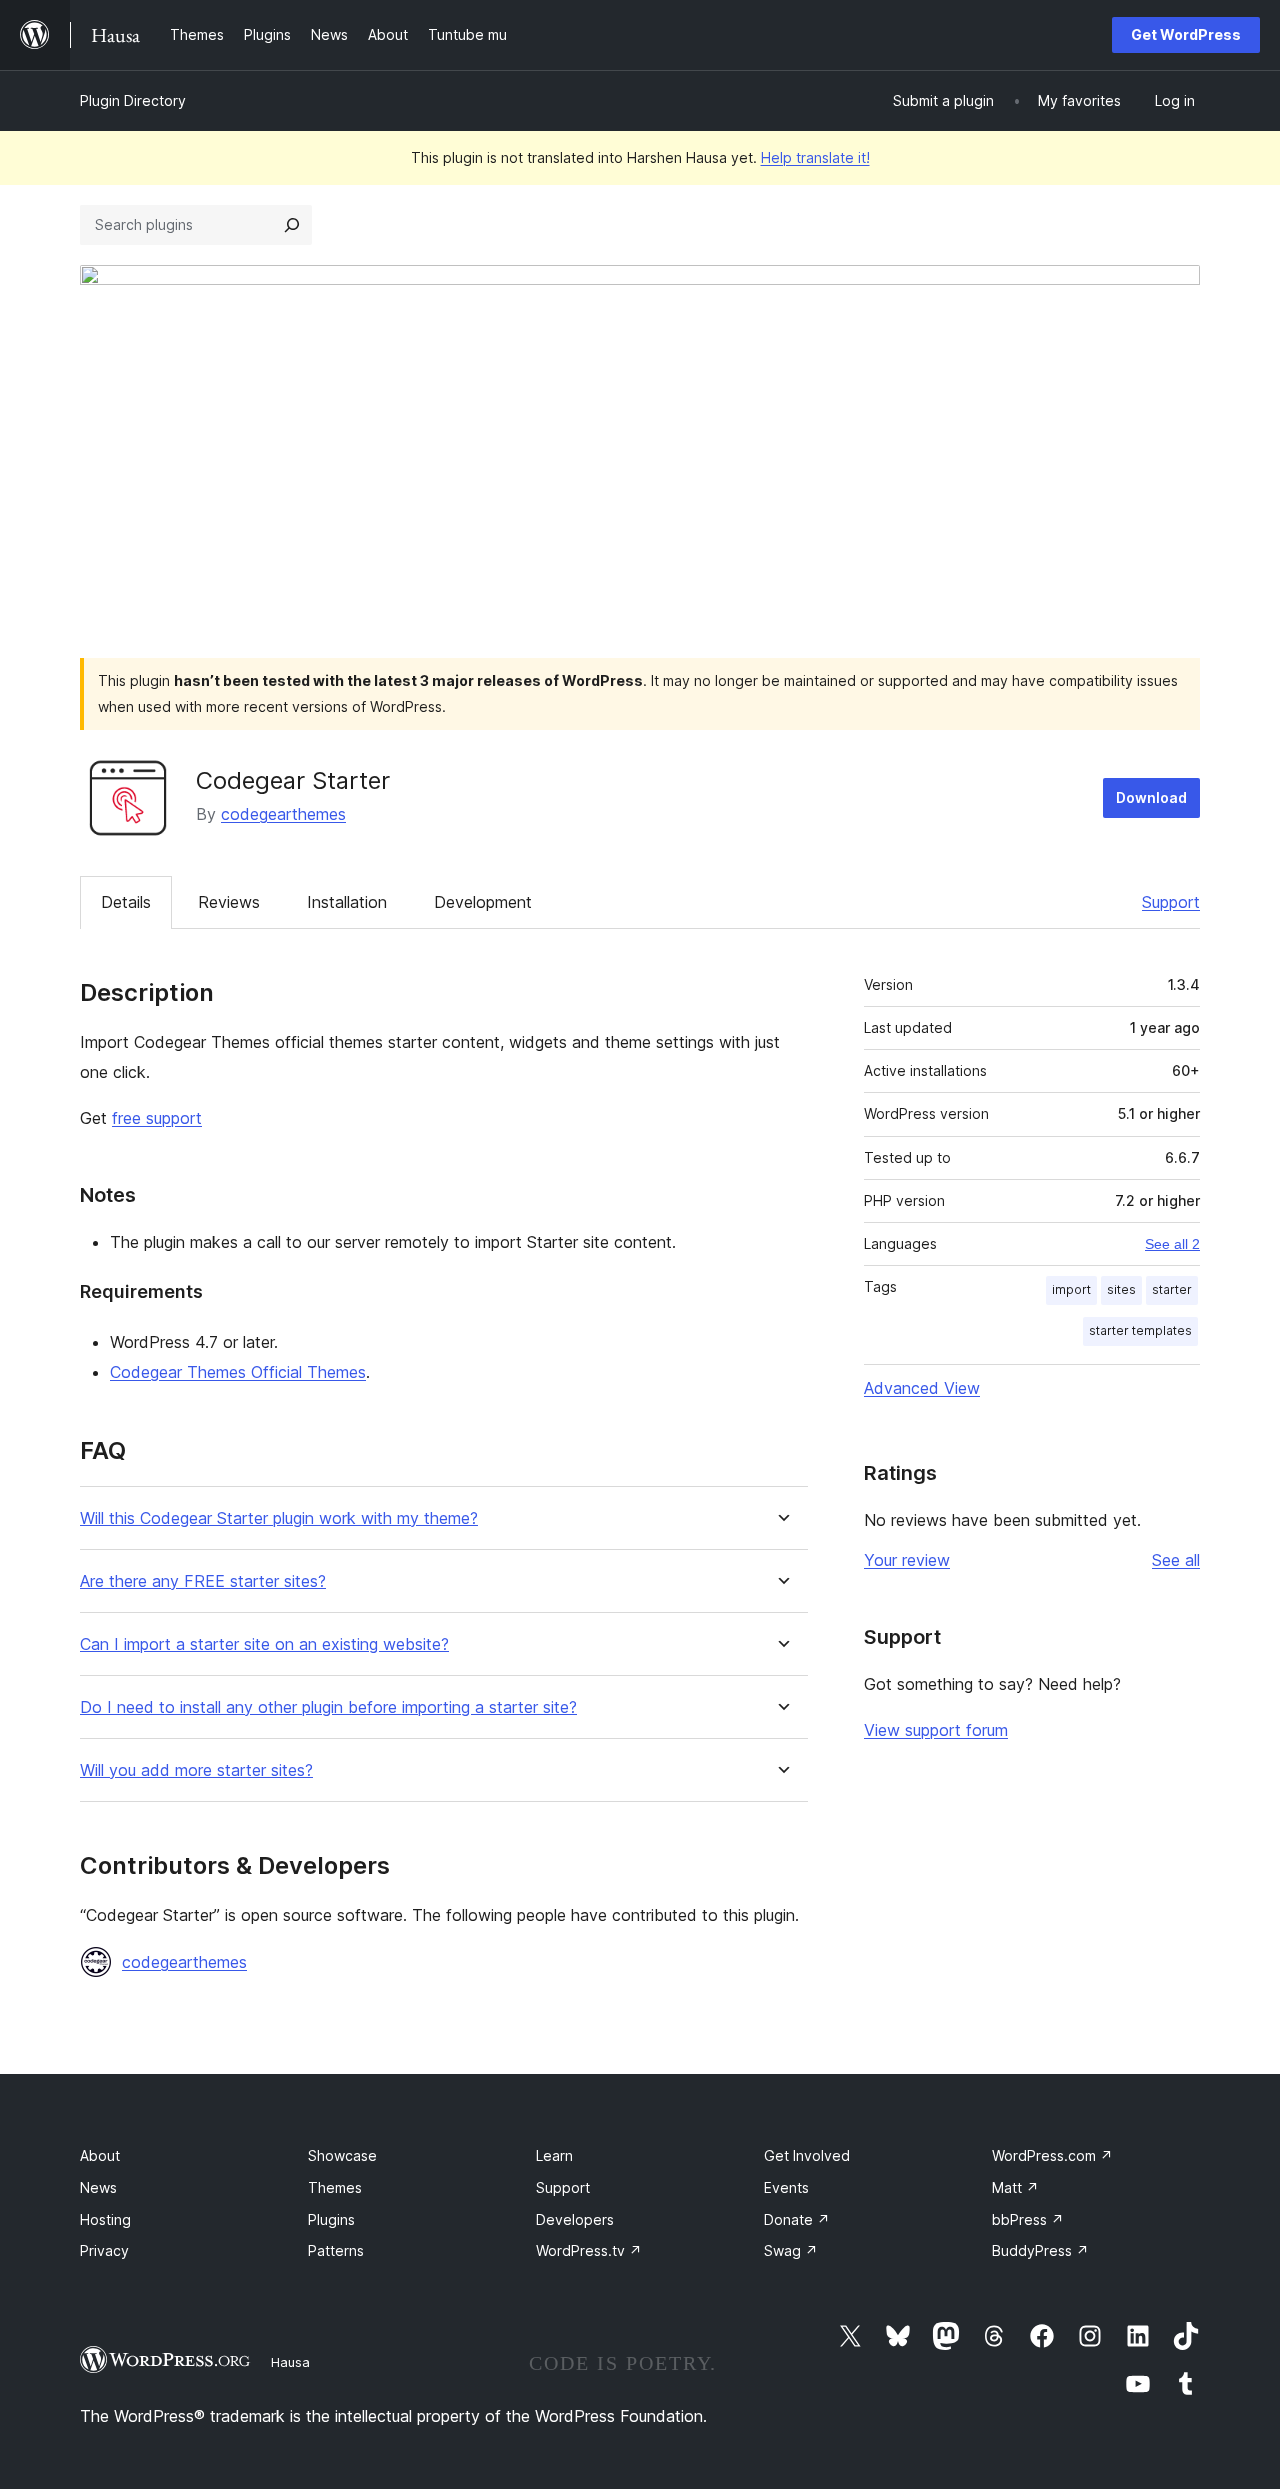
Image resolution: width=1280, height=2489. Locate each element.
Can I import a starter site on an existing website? (264, 1644)
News (98, 2187)
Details (126, 902)
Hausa (290, 2362)
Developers (575, 2219)
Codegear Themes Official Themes (238, 1372)
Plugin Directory (133, 100)
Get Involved (807, 2155)
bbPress (1028, 2219)
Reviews (229, 902)
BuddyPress (1040, 2250)
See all (1176, 1560)
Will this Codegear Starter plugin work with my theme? (279, 1518)
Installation (347, 902)
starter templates (1140, 1330)
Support (1171, 902)
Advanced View (922, 1388)
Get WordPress (1186, 34)
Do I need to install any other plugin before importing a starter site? (328, 1707)
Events (786, 2187)
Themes (335, 2187)
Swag (791, 2250)
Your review (907, 1560)
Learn (554, 2155)
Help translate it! (815, 157)
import (1071, 1289)
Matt (1015, 2187)
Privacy (104, 2250)
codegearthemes (283, 814)
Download (1151, 797)
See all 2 (1172, 1244)
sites (1121, 1289)
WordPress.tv (589, 2250)
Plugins (331, 2219)
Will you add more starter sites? (196, 1770)
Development (483, 902)
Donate (797, 2219)
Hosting (105, 2219)
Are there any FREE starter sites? (203, 1581)
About (100, 2155)
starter (1172, 1289)
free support (157, 1118)
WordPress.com (1052, 2155)
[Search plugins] (292, 225)
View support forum (936, 1730)
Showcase (342, 2155)
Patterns (336, 2250)
